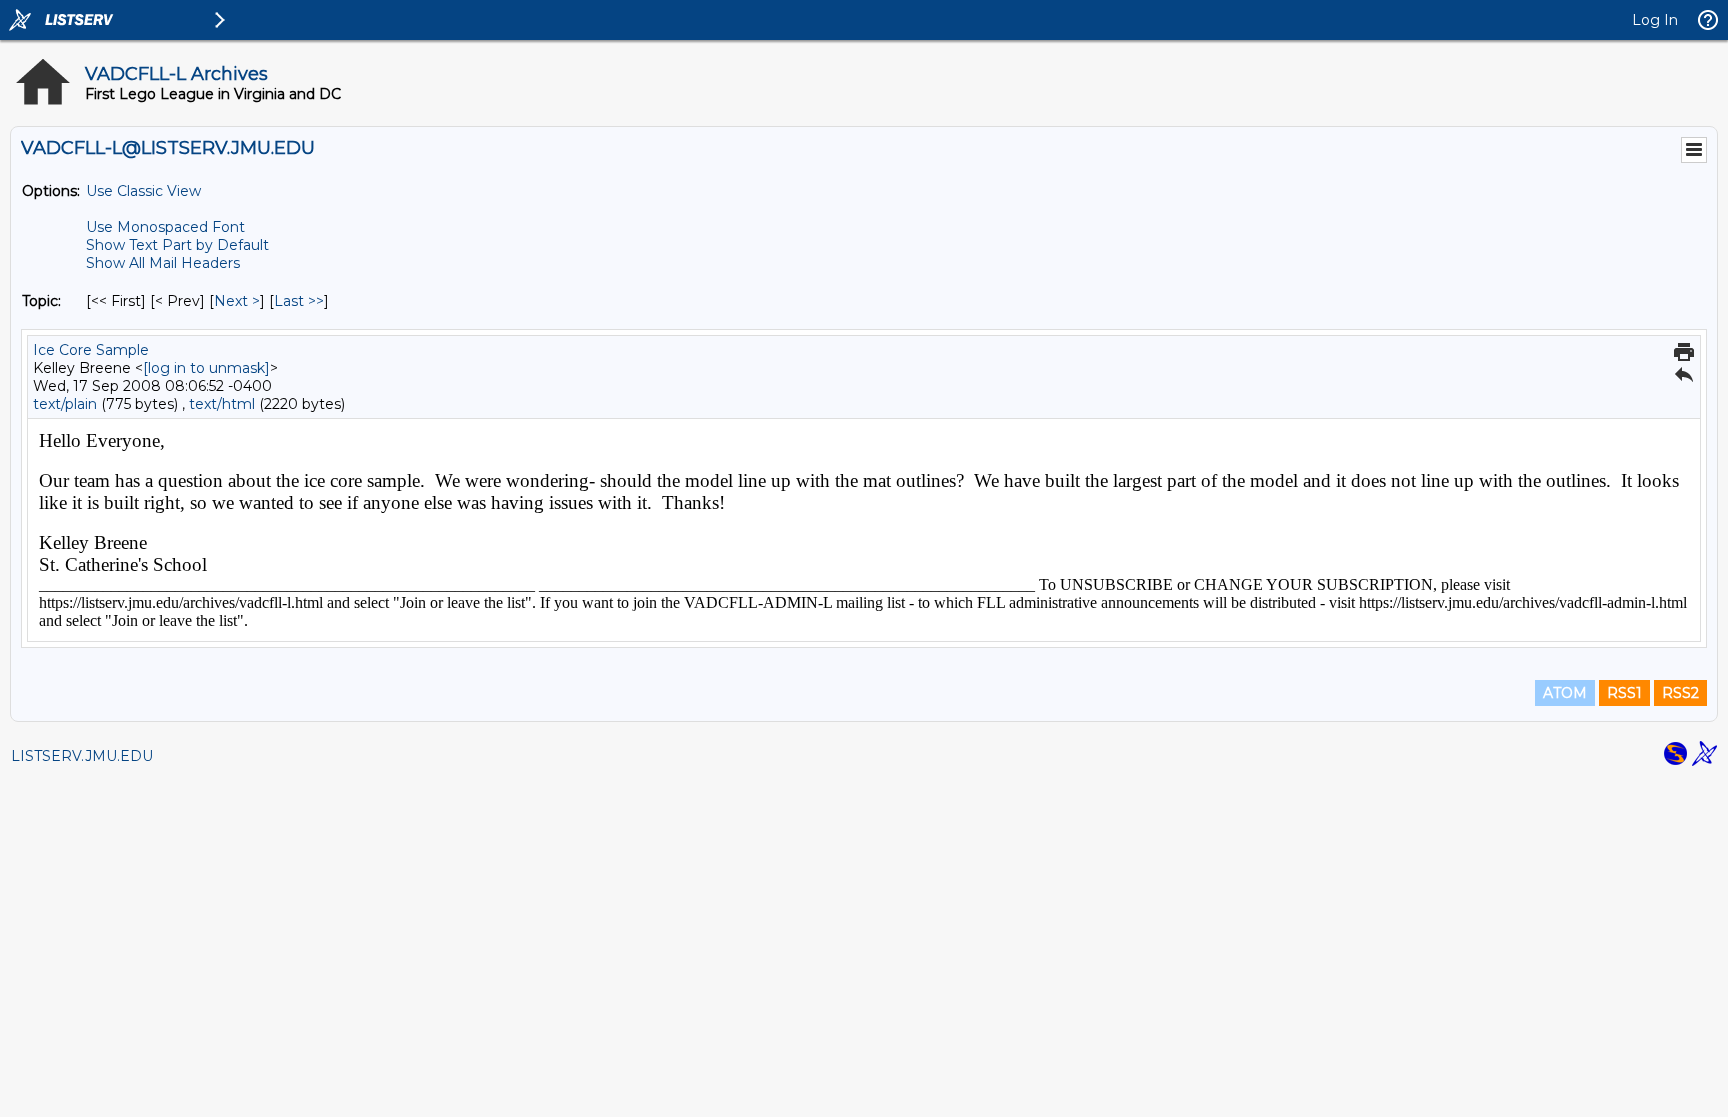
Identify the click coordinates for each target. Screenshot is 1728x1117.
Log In (1655, 20)
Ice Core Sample (91, 350)
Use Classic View (143, 191)
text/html (222, 404)
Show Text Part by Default (177, 245)
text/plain (65, 404)
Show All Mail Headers (163, 263)
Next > (237, 301)
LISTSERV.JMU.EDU (82, 756)
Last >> (299, 301)
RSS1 (1624, 693)
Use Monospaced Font (165, 227)
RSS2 (1680, 693)
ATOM (1565, 693)
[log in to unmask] (206, 368)
